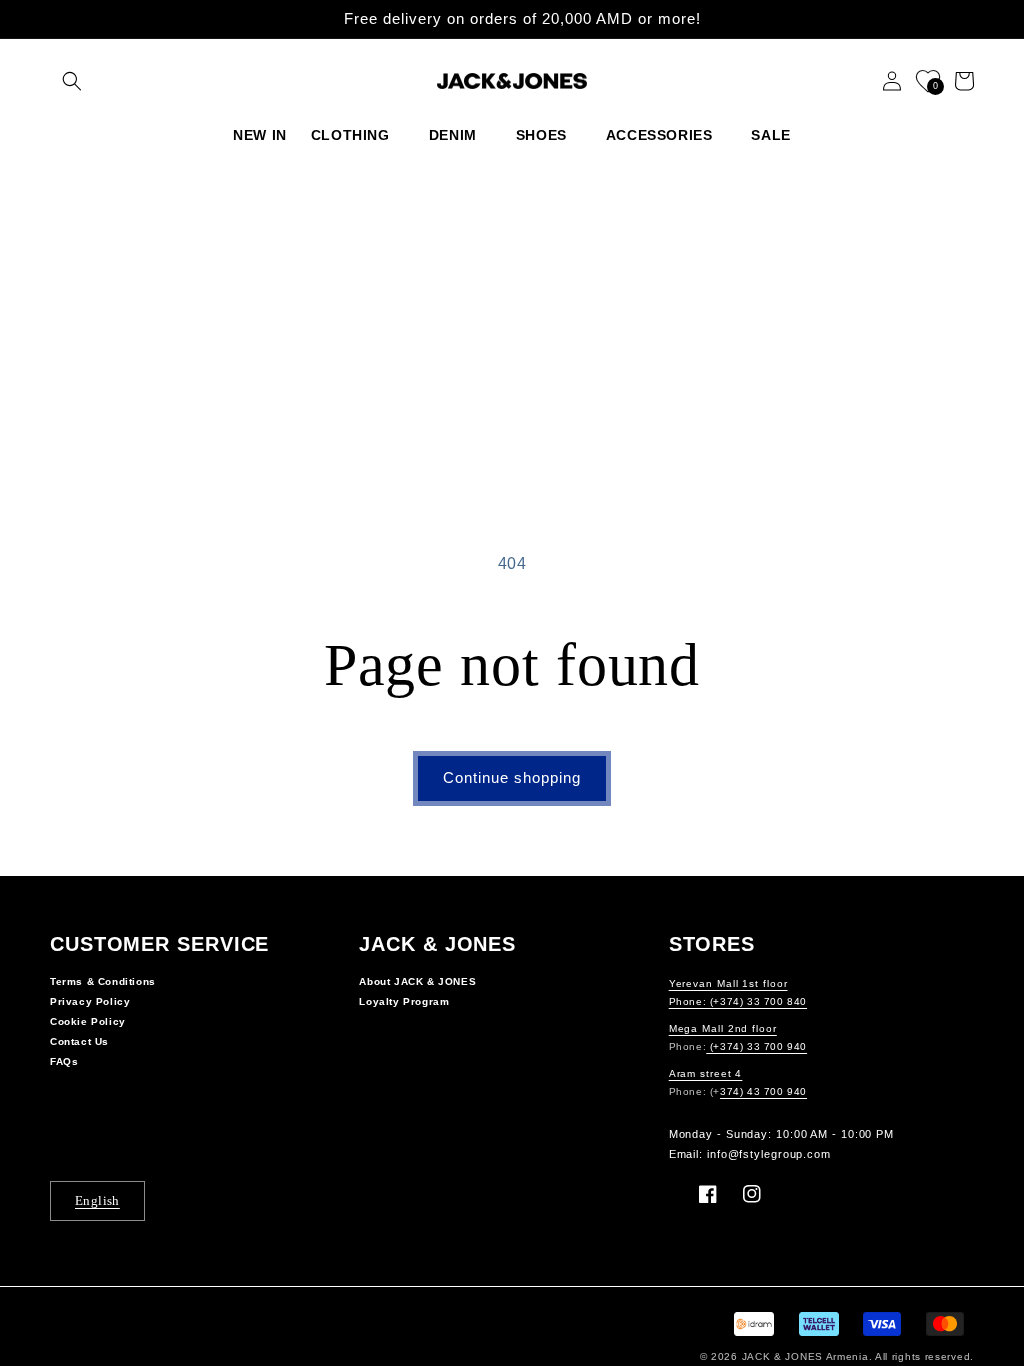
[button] (72, 81)
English (97, 1200)
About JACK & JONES (417, 981)
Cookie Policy (88, 1021)
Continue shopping (512, 777)
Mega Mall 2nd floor (723, 1028)
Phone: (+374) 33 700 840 (738, 1001)
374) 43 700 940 (763, 1091)
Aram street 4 (706, 1073)
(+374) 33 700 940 (756, 1046)
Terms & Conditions (103, 981)
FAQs (64, 1061)
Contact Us (79, 1041)
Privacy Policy (90, 1001)
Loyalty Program (404, 1001)
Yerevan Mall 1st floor (728, 983)
